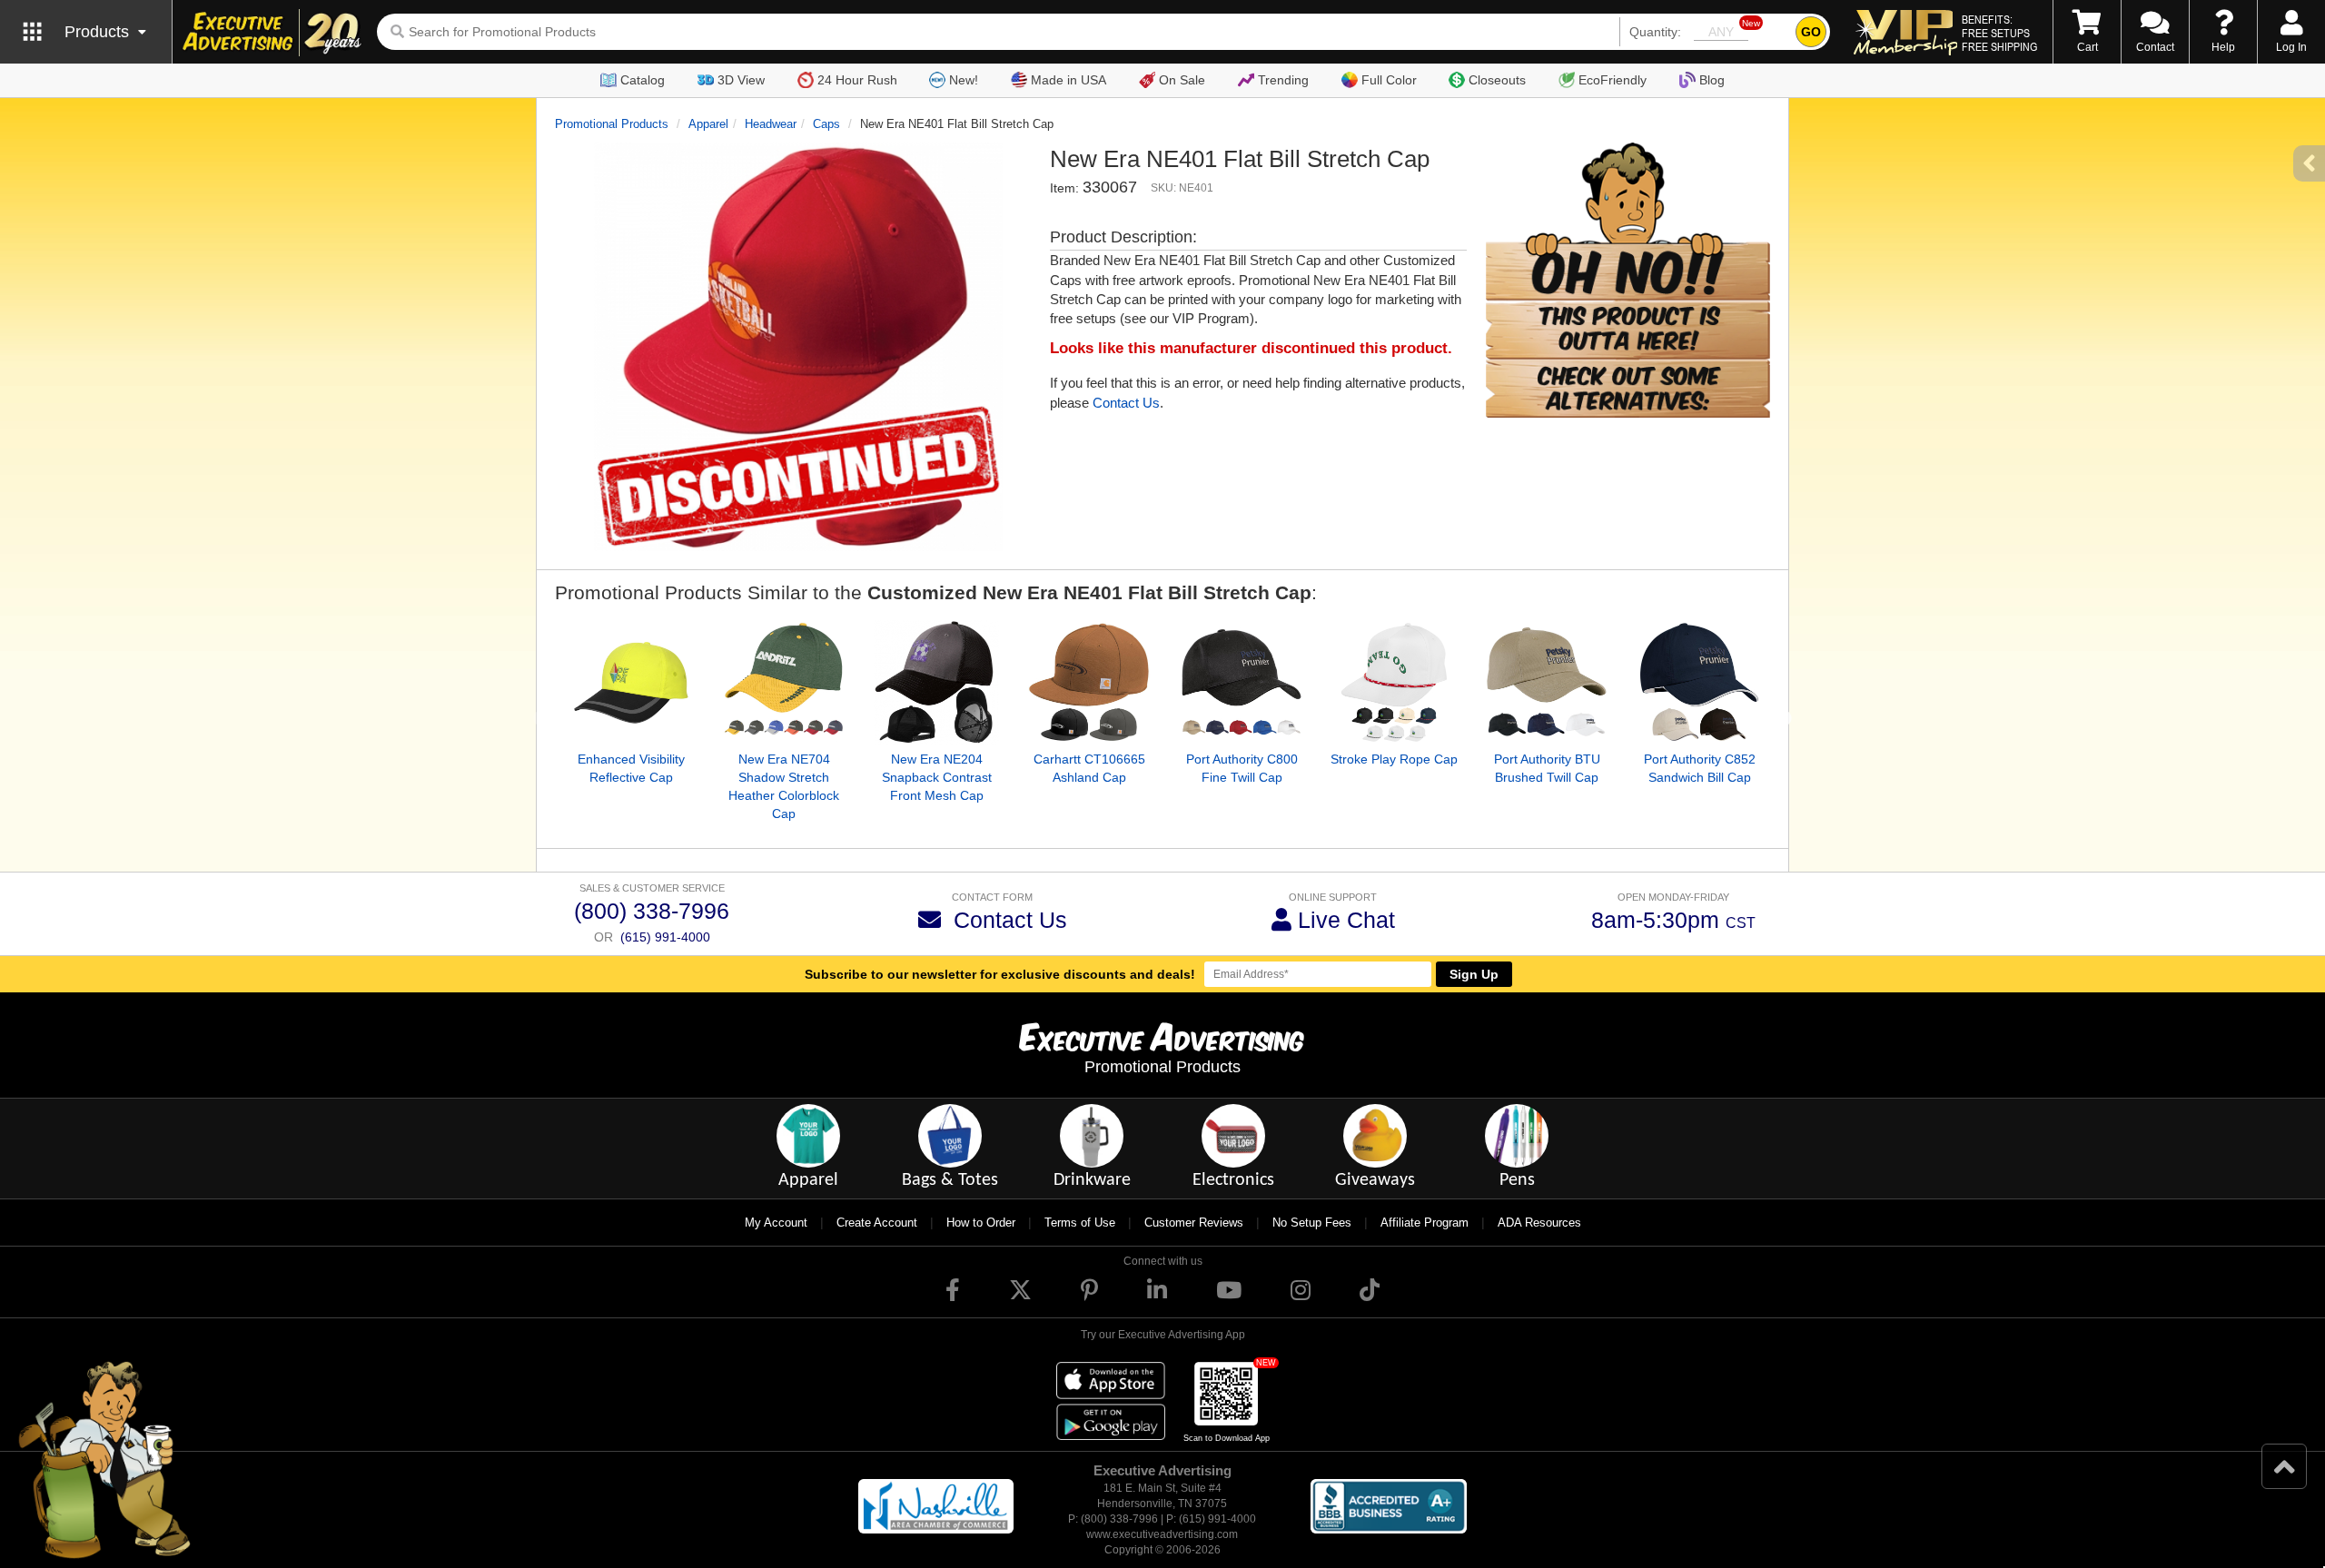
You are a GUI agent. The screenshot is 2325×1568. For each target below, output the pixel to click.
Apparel (708, 124)
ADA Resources (1539, 1223)
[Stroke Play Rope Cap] (1394, 683)
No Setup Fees (1312, 1223)
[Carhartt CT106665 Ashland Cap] (1089, 683)
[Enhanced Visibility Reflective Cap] (631, 683)
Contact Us (1126, 403)
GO (1811, 32)
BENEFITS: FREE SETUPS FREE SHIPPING (1999, 33)
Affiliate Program (1425, 1223)
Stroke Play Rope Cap (1394, 759)
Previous (541, 719)
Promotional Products (612, 124)
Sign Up (1474, 974)
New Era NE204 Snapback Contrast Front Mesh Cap (937, 777)
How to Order (981, 1223)
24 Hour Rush (857, 80)
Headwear (771, 124)
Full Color (1389, 80)
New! (964, 80)
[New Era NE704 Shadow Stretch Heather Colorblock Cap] (784, 683)
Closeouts (1497, 80)
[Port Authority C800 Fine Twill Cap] (1242, 683)
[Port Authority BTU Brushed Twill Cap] (1547, 683)
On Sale (1182, 80)
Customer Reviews (1194, 1223)
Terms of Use (1080, 1223)
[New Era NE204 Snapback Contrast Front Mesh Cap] (936, 683)
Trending (1283, 80)
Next (1784, 719)
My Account (776, 1223)
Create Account (877, 1223)
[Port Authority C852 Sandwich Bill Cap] (1699, 683)
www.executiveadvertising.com (1162, 1534)
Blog (1712, 80)
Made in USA (1069, 80)
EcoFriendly (1613, 80)
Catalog (643, 80)
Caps (826, 124)
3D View (741, 80)
